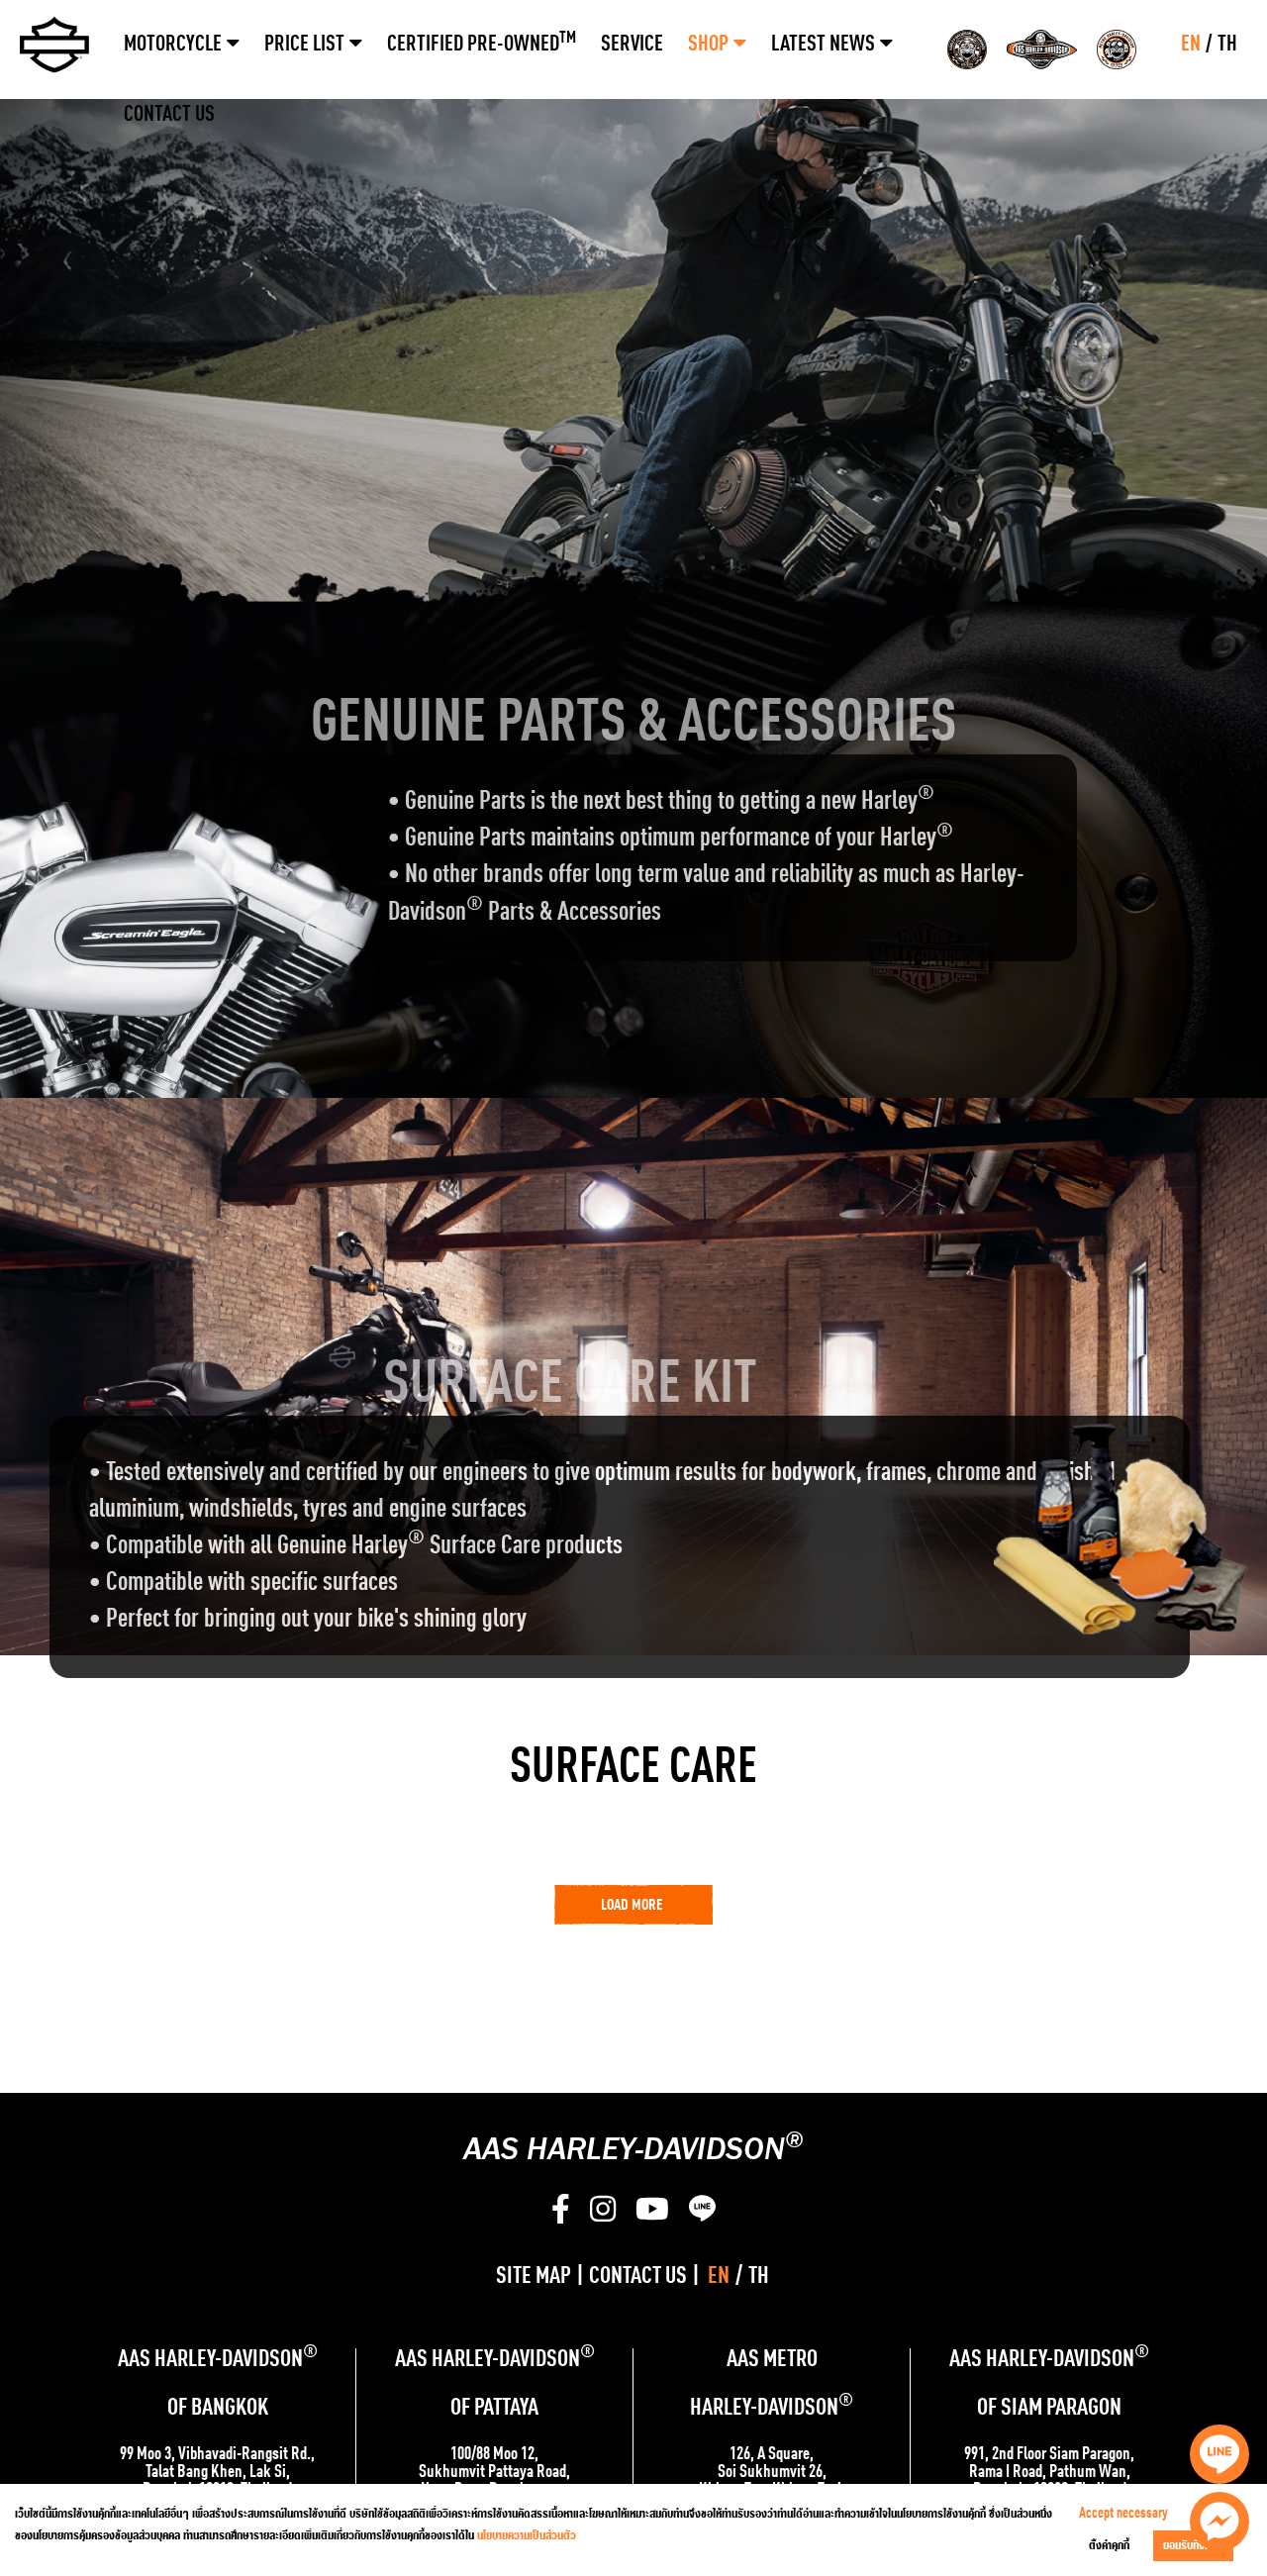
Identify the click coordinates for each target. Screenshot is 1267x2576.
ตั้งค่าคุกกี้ (1109, 2546)
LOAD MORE (632, 1906)
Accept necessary (1123, 2514)
